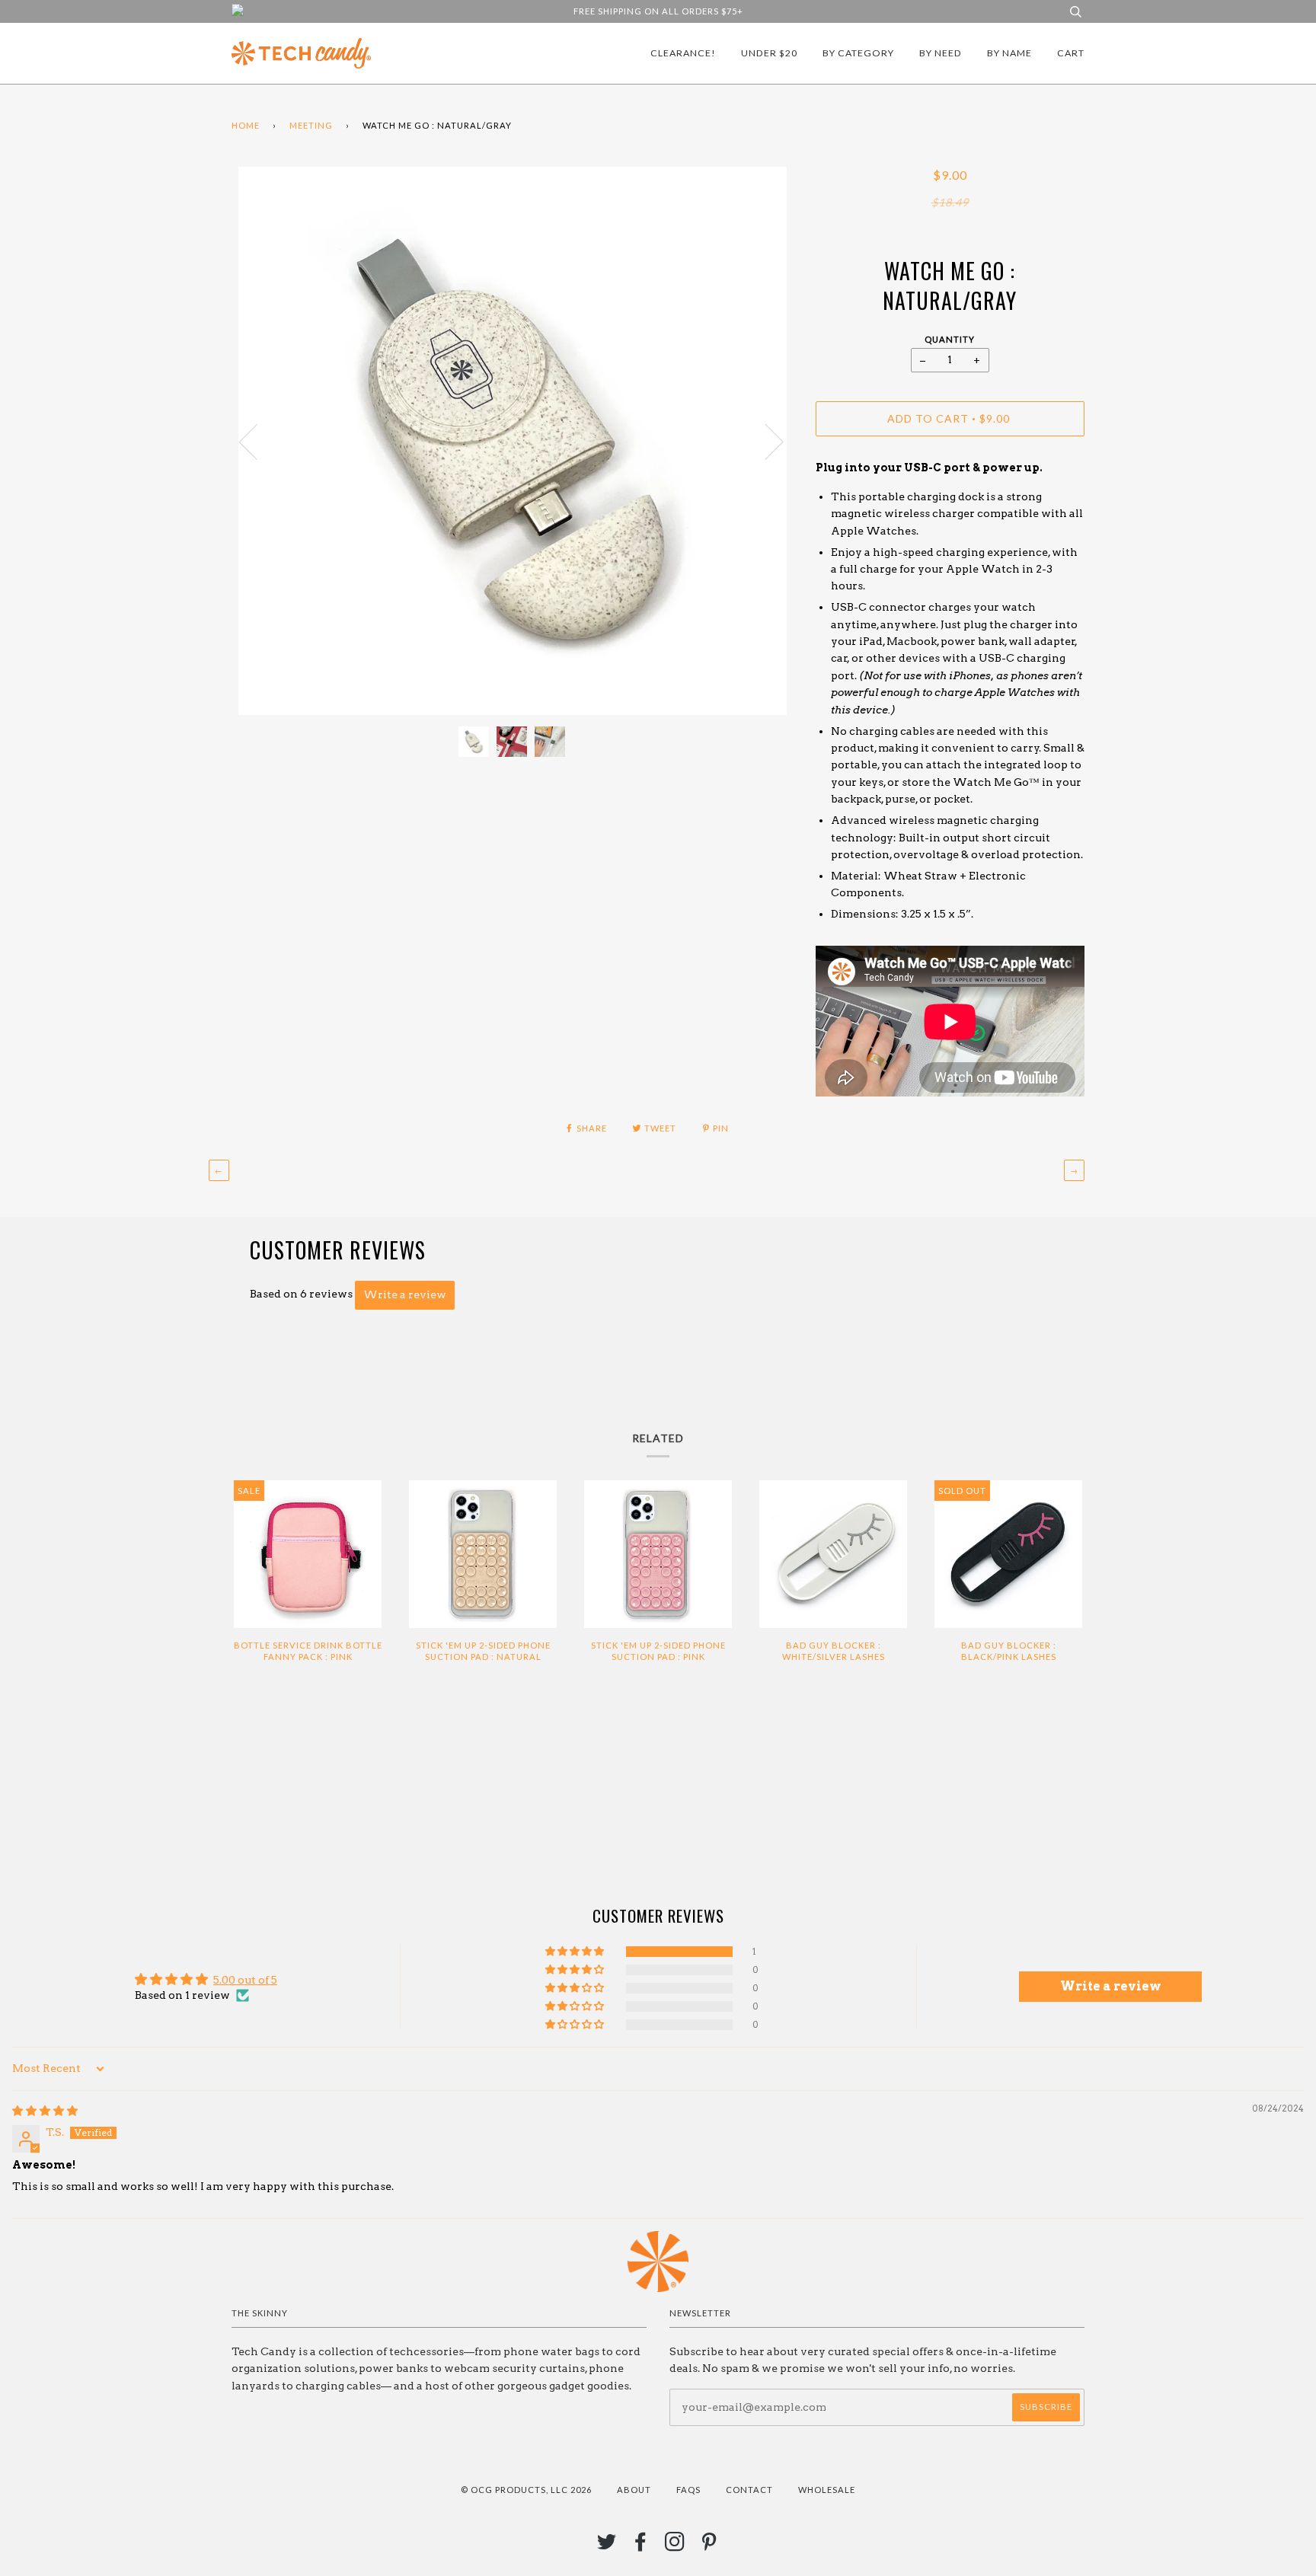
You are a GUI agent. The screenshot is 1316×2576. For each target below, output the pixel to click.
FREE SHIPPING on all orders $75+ (658, 11)
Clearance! (683, 53)
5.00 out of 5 (245, 1980)
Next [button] (765, 441)
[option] (512, 441)
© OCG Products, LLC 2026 (526, 2490)
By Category (858, 53)
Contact (749, 2490)
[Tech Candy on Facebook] (641, 2546)
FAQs (688, 2490)
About (634, 2490)
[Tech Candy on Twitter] (607, 2546)
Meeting (311, 125)
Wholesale (827, 2490)
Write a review (405, 1294)
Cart (1071, 53)
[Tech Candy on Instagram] (675, 2546)
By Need (941, 53)
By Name (1009, 53)
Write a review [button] (1111, 1986)
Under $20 (769, 53)
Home (246, 125)
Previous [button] (257, 441)
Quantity (950, 339)
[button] (576, 1952)
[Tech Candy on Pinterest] (709, 2546)
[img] (45, 2111)
